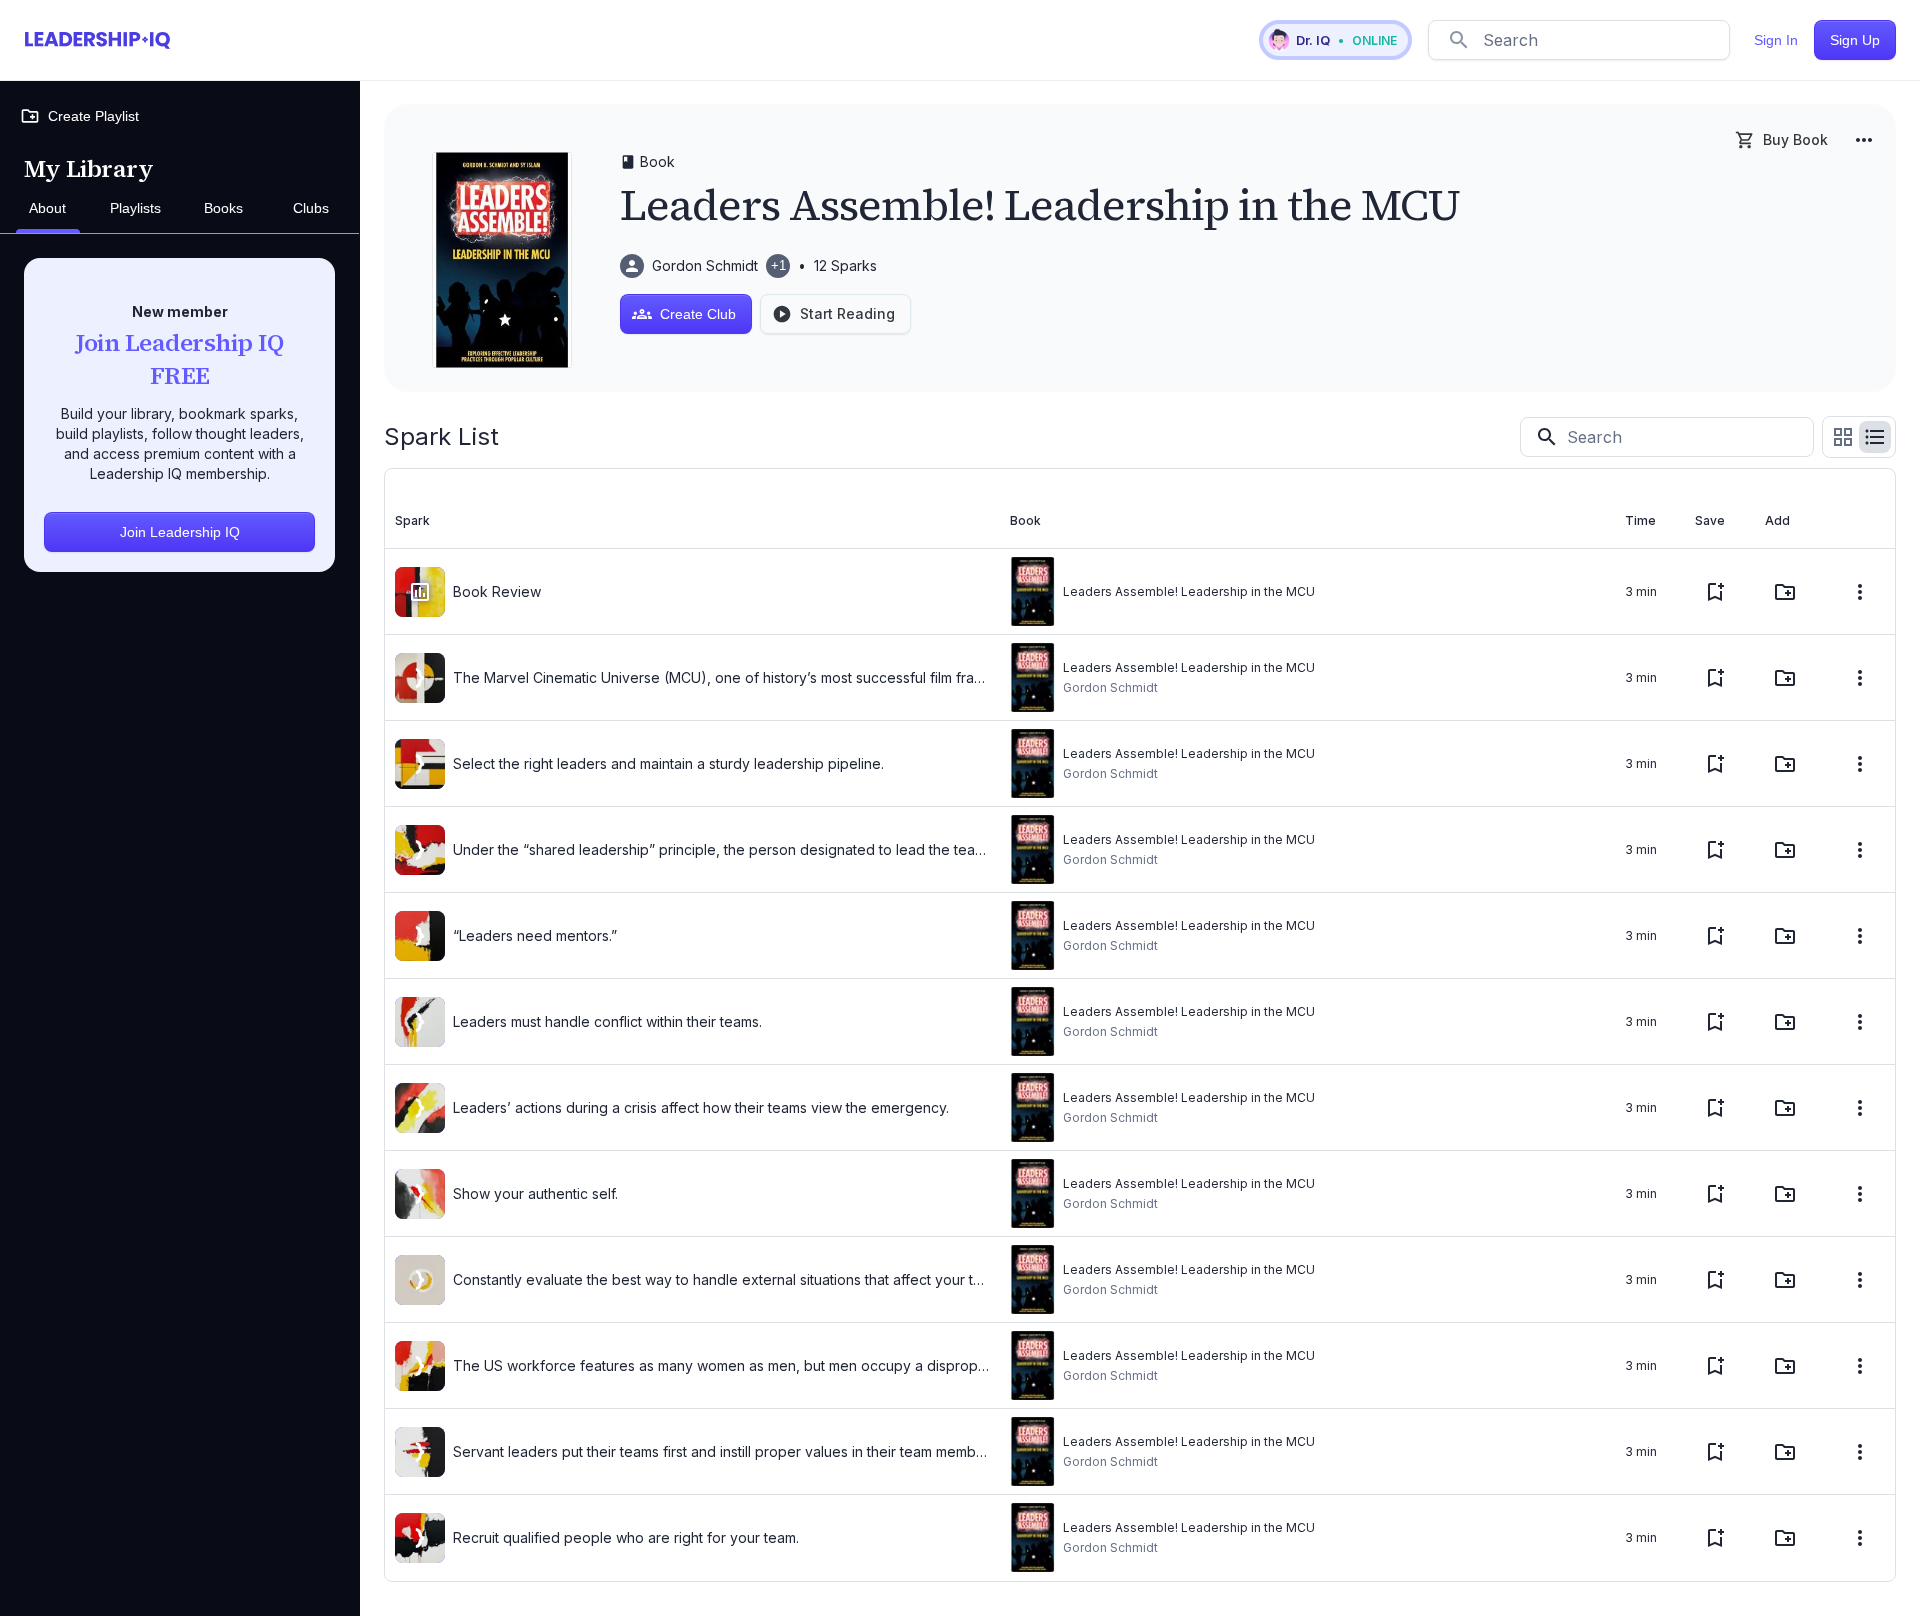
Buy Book (1795, 139)
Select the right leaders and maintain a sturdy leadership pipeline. (668, 763)
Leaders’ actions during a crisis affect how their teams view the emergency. (701, 1107)
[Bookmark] (1715, 592)
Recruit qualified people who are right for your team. (626, 1537)
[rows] (1875, 437)
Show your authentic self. (535, 1193)
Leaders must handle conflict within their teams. (607, 1021)
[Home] (97, 40)
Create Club (698, 314)
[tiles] (1843, 437)
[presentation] (420, 592)
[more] (1864, 140)
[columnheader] (692, 521)
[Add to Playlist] (1785, 592)
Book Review (497, 591)
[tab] (48, 209)
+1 (778, 265)
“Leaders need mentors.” (535, 935)
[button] (1335, 40)
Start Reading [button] (847, 313)
